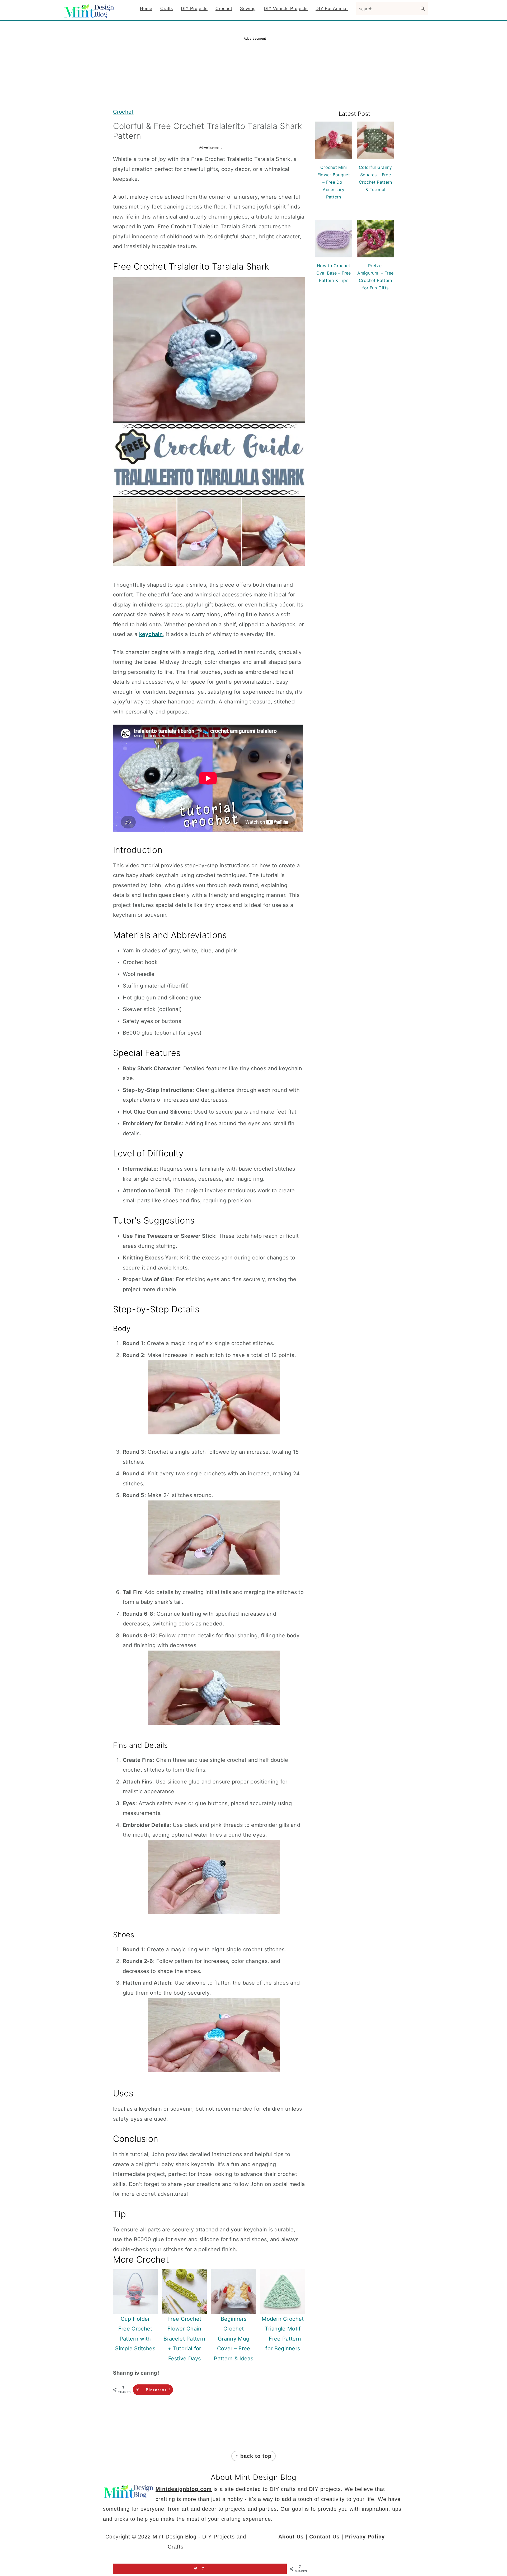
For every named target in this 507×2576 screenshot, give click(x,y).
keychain (151, 634)
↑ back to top (253, 2456)
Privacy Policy (365, 2537)
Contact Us (324, 2537)
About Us (291, 2537)
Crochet (123, 112)
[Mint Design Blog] (90, 14)
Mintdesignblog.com (184, 2489)
